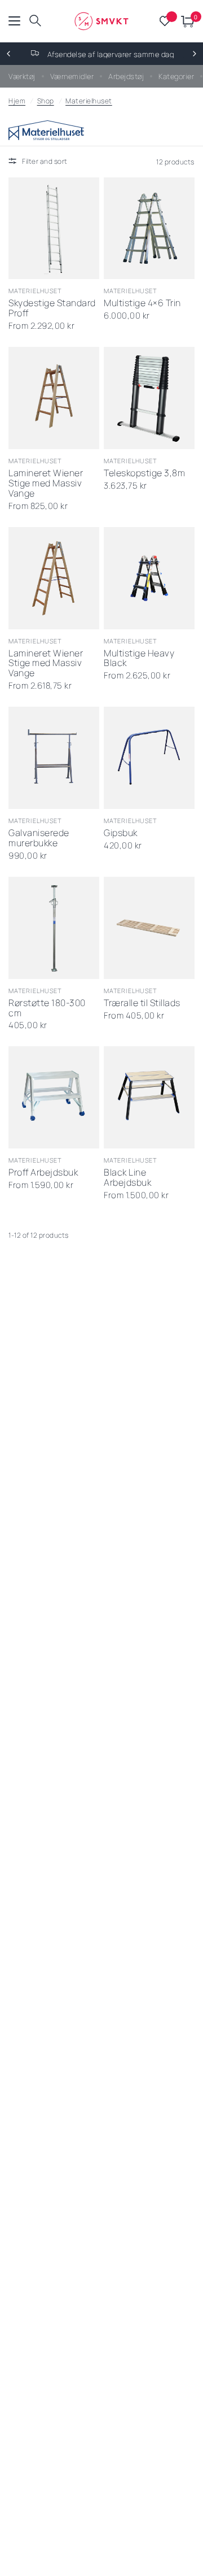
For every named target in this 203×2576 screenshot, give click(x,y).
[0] (186, 21)
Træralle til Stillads (142, 1003)
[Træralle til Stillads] (149, 928)
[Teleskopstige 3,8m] (149, 398)
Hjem (17, 101)
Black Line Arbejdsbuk (127, 1178)
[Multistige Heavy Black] (149, 578)
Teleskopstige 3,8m (144, 473)
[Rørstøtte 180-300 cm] (54, 928)
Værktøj (22, 76)
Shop (46, 101)
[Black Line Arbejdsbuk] (149, 1097)
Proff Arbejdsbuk (43, 1173)
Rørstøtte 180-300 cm (47, 1008)
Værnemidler (72, 76)
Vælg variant (138, 961)
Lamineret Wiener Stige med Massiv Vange (46, 484)
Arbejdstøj (126, 76)
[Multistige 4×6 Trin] (149, 229)
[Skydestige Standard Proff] (54, 229)
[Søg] (35, 21)
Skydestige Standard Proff (52, 308)
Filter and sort (45, 161)
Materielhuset (89, 101)
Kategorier (176, 76)
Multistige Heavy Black (139, 659)
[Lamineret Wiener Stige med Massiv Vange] (54, 398)
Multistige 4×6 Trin (142, 303)
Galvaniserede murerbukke (39, 838)
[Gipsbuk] (149, 758)
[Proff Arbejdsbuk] (54, 1097)
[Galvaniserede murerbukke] (54, 758)
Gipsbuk (121, 833)
